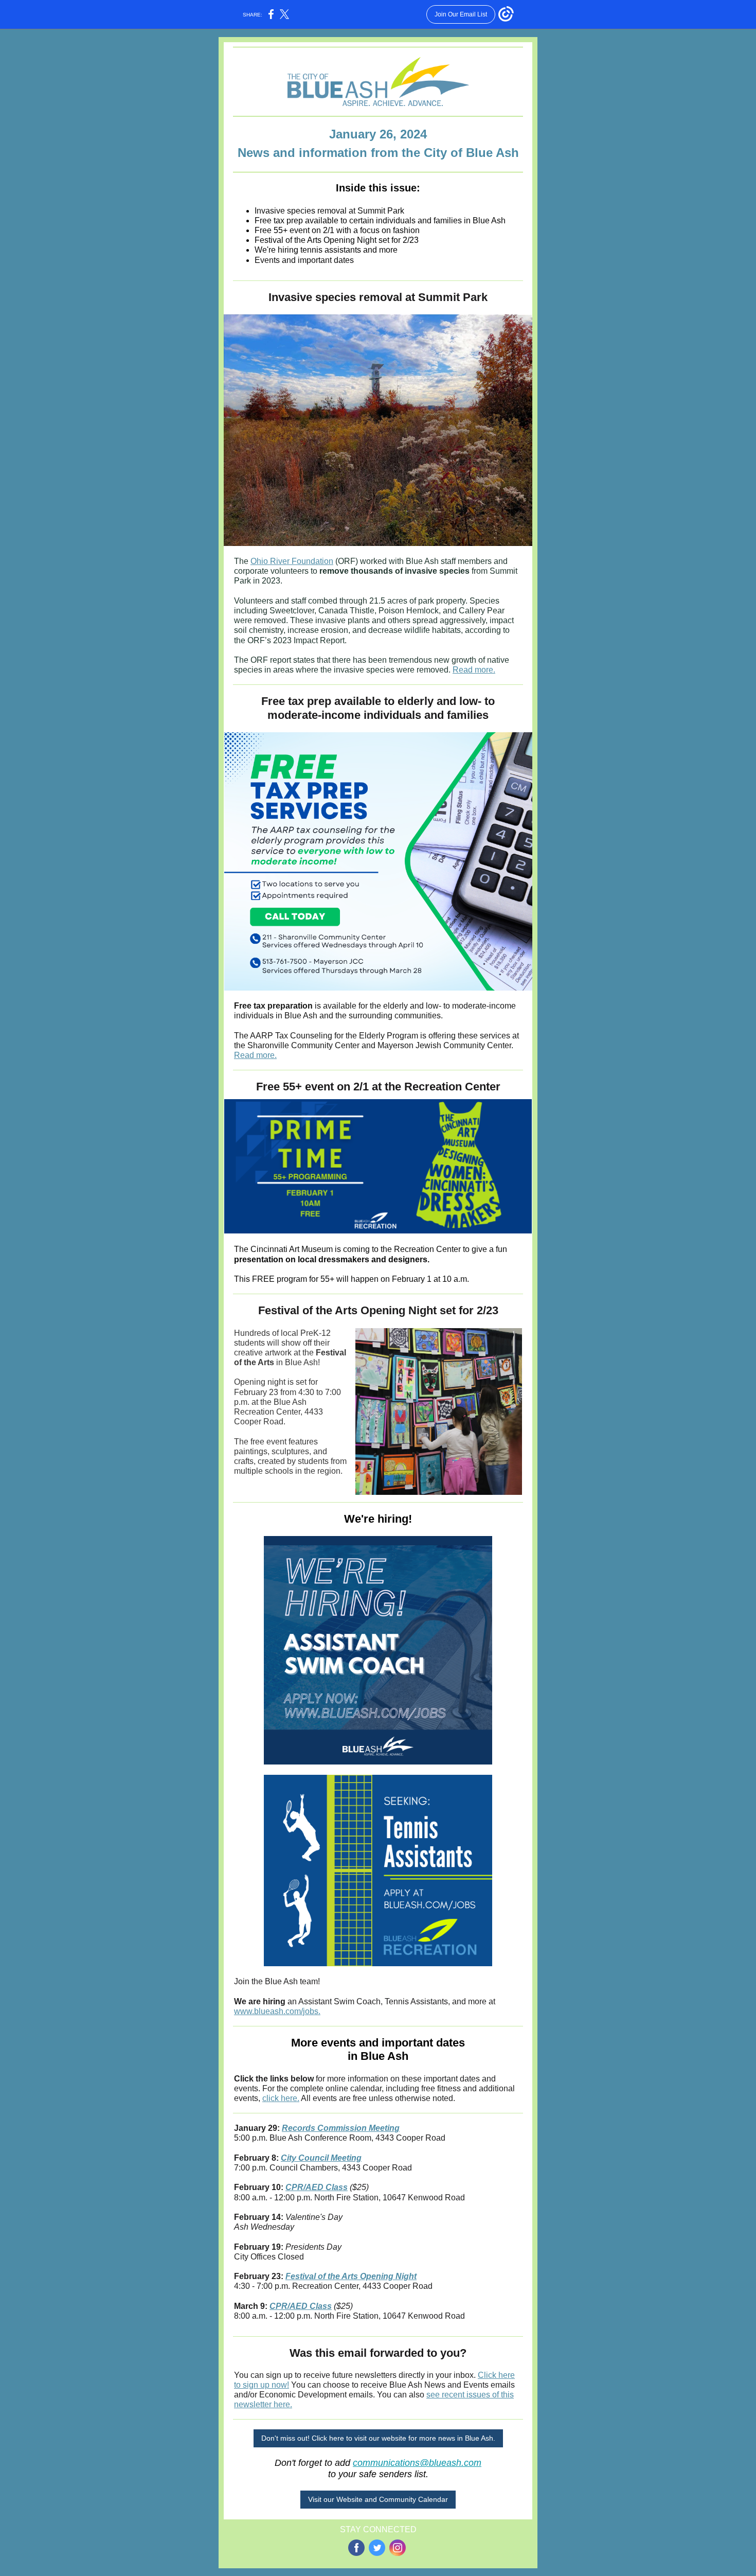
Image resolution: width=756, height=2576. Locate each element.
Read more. (474, 670)
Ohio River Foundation (292, 561)
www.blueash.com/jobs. (277, 2011)
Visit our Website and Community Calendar (378, 2499)
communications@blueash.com (417, 2463)
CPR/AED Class (317, 2187)
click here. (281, 2098)
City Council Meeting (321, 2158)
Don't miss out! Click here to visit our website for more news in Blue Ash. (378, 2438)
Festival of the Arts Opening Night (351, 2276)
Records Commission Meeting (341, 2128)
